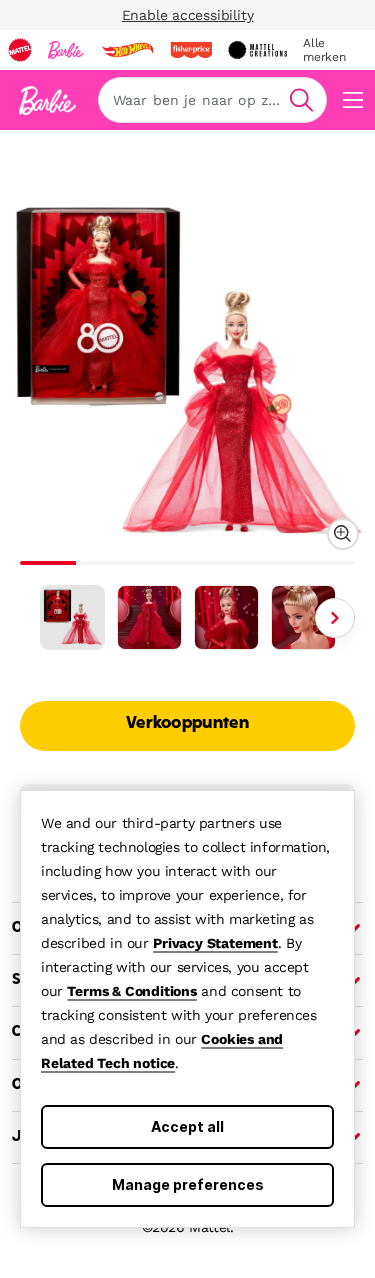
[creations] (257, 50)
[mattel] (20, 50)
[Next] (335, 618)
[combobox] (212, 100)
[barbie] (66, 50)
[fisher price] (191, 50)
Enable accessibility (188, 15)
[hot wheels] (127, 50)
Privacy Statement (215, 943)
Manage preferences (188, 1184)
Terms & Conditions (131, 991)
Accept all (187, 1126)
